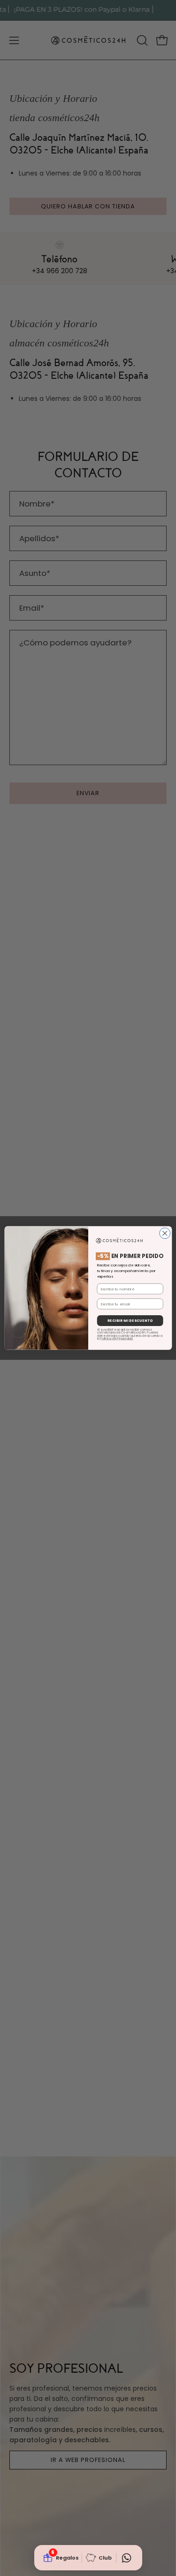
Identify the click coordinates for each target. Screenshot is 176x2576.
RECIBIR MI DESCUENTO (130, 1321)
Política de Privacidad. (117, 1338)
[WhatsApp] (127, 2558)
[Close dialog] (165, 1233)
